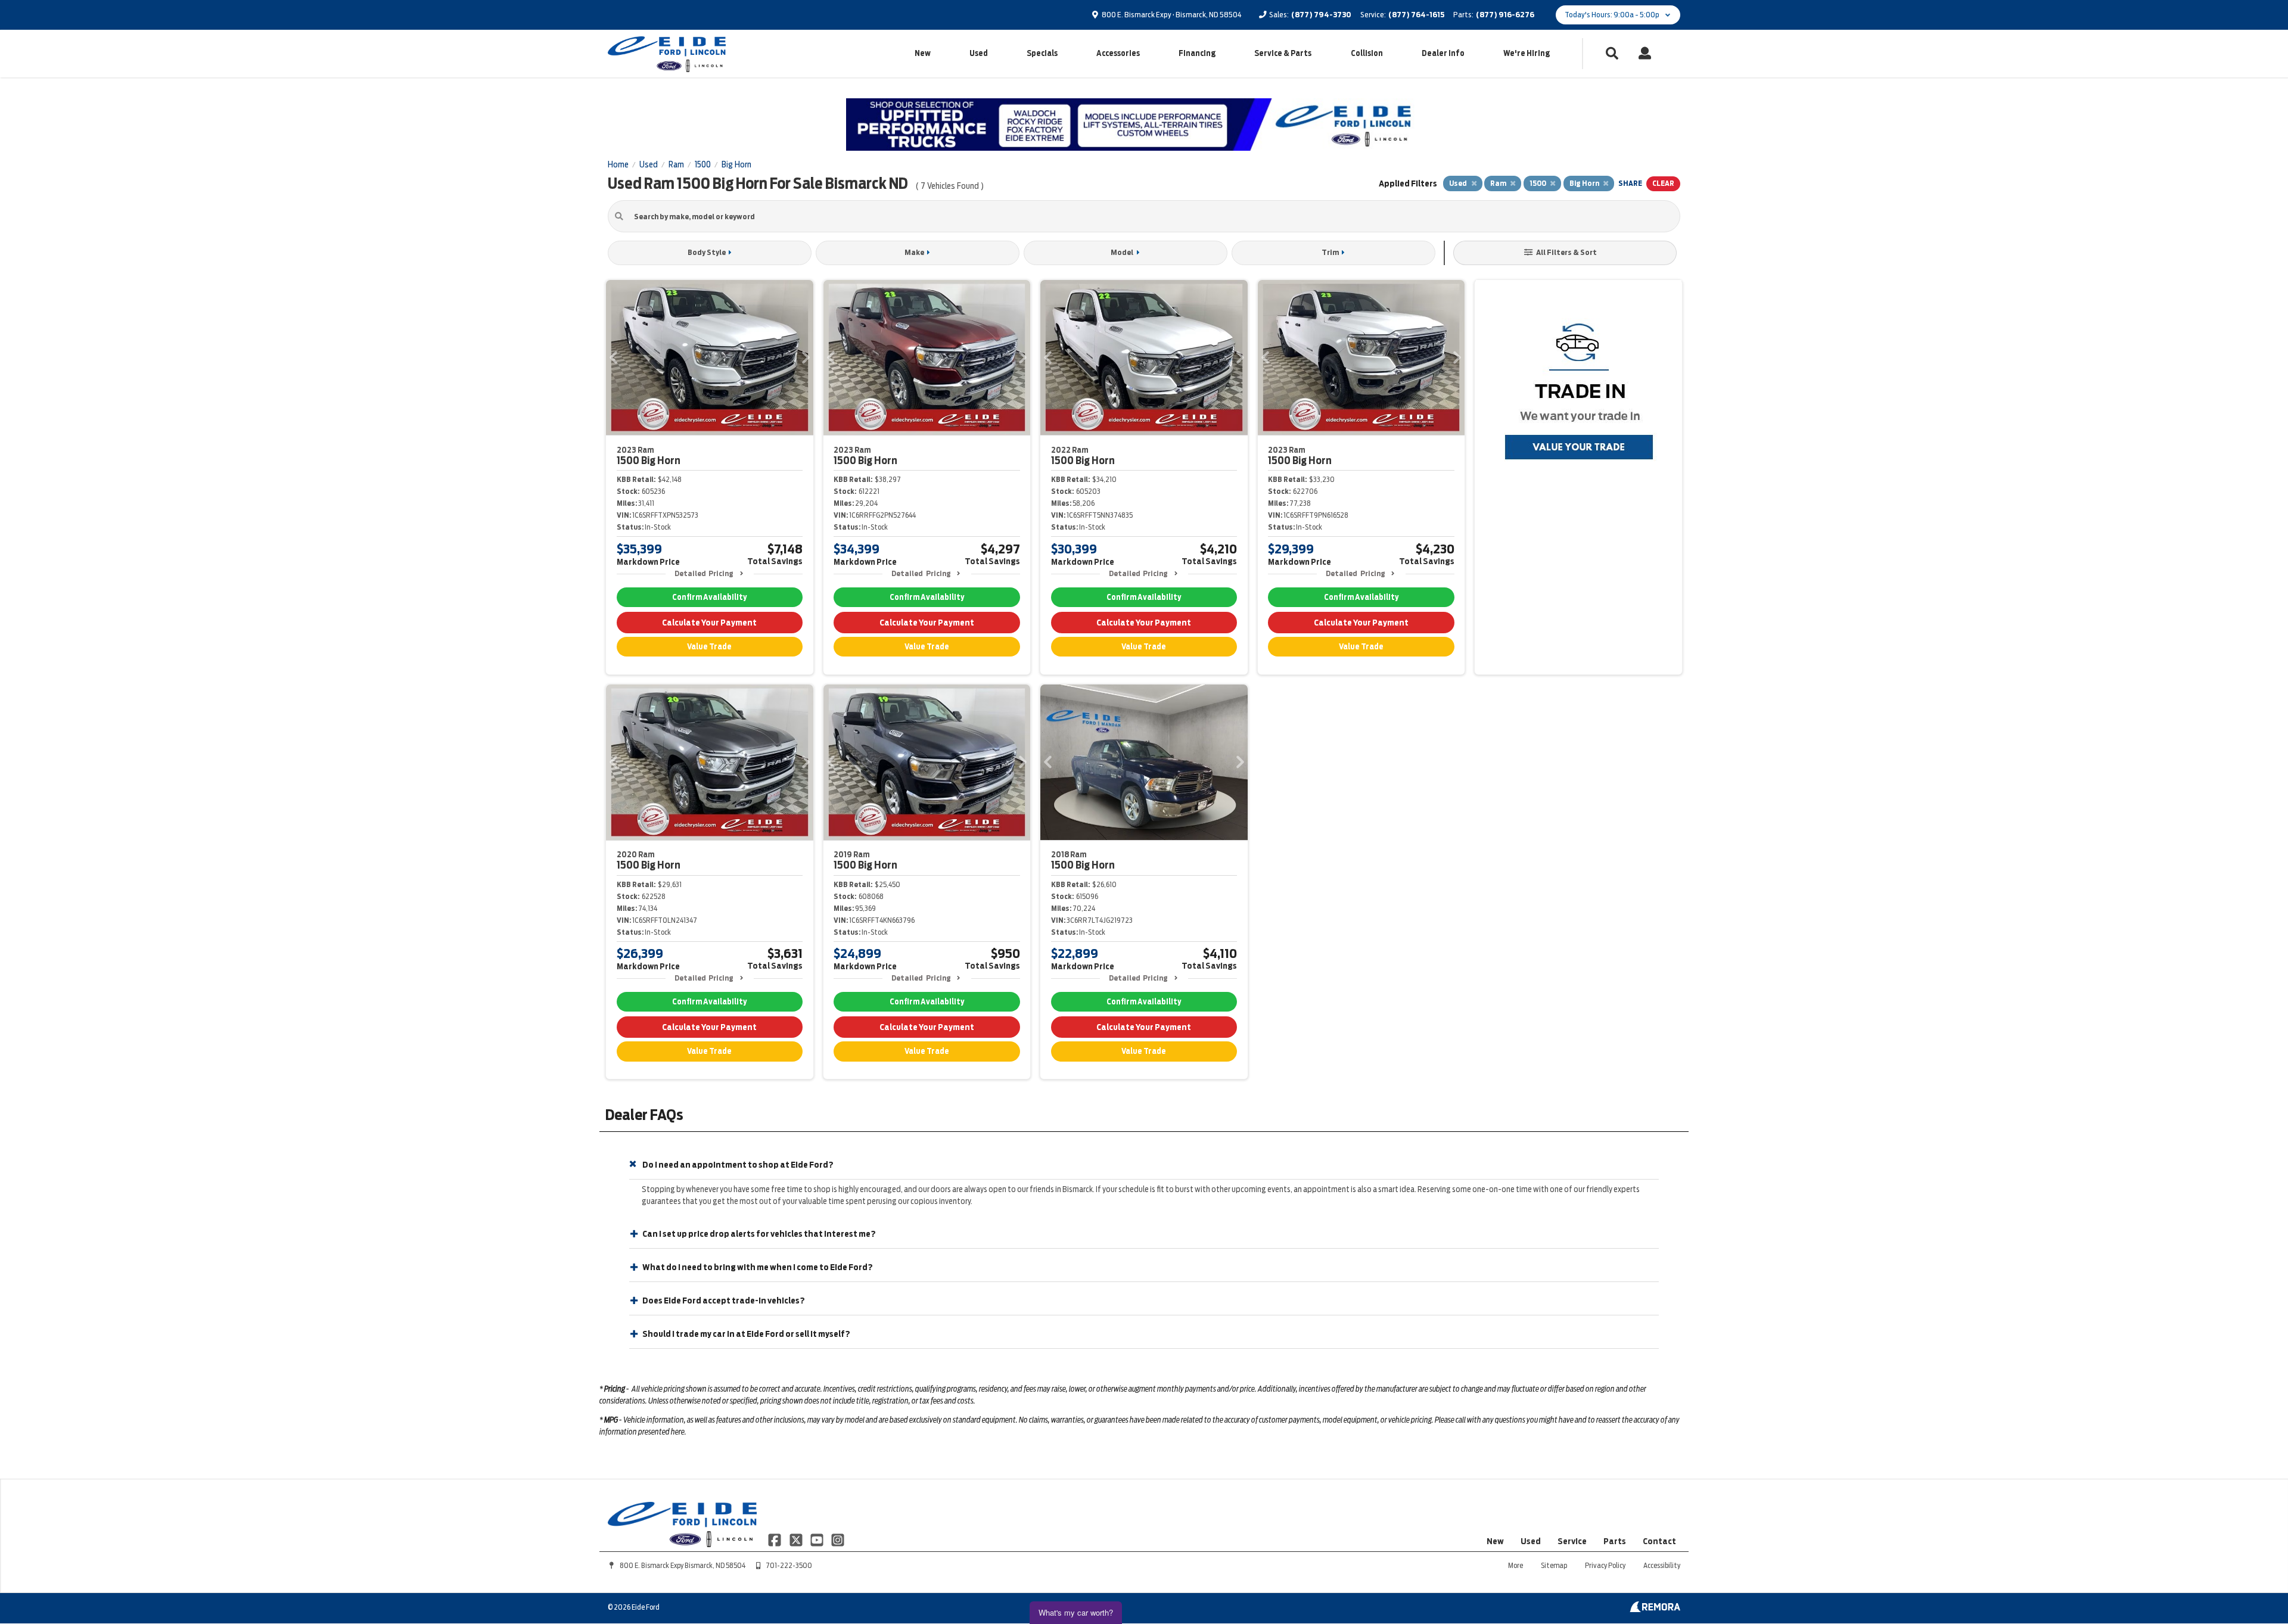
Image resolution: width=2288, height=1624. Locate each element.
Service (1572, 1541)
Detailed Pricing (704, 573)
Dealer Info (1443, 53)
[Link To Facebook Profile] (775, 1539)
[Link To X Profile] (796, 1539)
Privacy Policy (1605, 1565)
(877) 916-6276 (1505, 15)
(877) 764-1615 (1416, 15)
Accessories (1118, 53)
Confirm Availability (709, 597)
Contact (1659, 1541)
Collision (1367, 53)
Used (979, 53)
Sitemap (1554, 1565)
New (923, 53)
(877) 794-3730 (1321, 15)
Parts (1615, 1541)
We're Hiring (1527, 53)
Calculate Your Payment (709, 623)
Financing (1197, 53)
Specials (1042, 53)
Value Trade (709, 647)
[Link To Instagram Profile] (838, 1539)
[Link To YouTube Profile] (818, 1539)
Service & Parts (1283, 53)
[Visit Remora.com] (1655, 1609)
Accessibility (1662, 1565)
